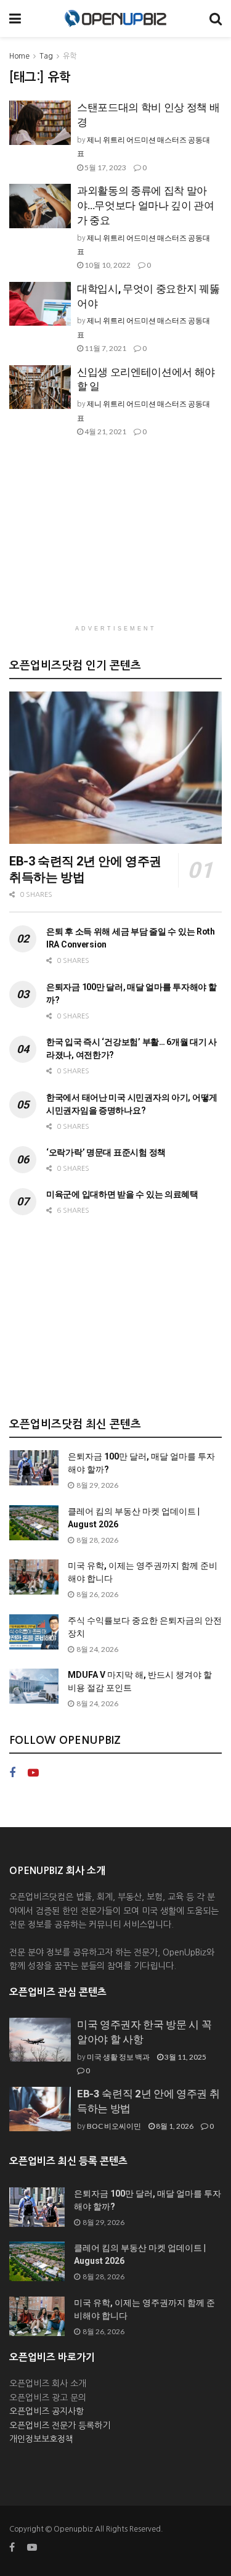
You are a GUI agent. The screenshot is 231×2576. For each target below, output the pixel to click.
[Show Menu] (15, 19)
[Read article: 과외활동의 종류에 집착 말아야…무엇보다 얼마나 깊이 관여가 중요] (40, 206)
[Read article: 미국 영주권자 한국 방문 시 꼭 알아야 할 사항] (40, 2040)
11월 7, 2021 (105, 348)
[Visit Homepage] (115, 19)
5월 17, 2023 (105, 167)
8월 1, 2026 (174, 2126)
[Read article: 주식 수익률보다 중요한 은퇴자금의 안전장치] (34, 1632)
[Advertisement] (116, 537)
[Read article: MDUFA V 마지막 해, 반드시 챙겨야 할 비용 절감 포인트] (34, 1686)
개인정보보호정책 (41, 2439)
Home (19, 56)
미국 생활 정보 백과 (118, 2057)
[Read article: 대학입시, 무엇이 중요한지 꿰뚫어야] (40, 304)
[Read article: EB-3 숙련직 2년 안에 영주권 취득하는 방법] (115, 768)
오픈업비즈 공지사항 (47, 2411)
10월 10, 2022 (107, 265)
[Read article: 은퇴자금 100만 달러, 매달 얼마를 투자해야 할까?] (34, 1468)
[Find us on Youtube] (33, 1773)
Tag (46, 56)
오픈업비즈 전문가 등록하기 (60, 2425)
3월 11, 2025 (185, 2057)
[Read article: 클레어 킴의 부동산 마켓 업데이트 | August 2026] (34, 1523)
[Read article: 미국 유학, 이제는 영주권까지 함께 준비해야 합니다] (34, 1577)
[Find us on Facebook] (12, 1773)
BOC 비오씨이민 (114, 2126)
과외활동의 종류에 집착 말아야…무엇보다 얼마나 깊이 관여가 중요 (146, 205)
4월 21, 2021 (105, 431)
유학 (70, 56)
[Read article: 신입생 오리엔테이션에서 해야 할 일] (40, 387)
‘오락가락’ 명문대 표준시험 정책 (106, 1152)
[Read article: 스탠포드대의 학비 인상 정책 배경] (40, 123)
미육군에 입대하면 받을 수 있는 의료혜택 (122, 1194)
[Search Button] (216, 19)
